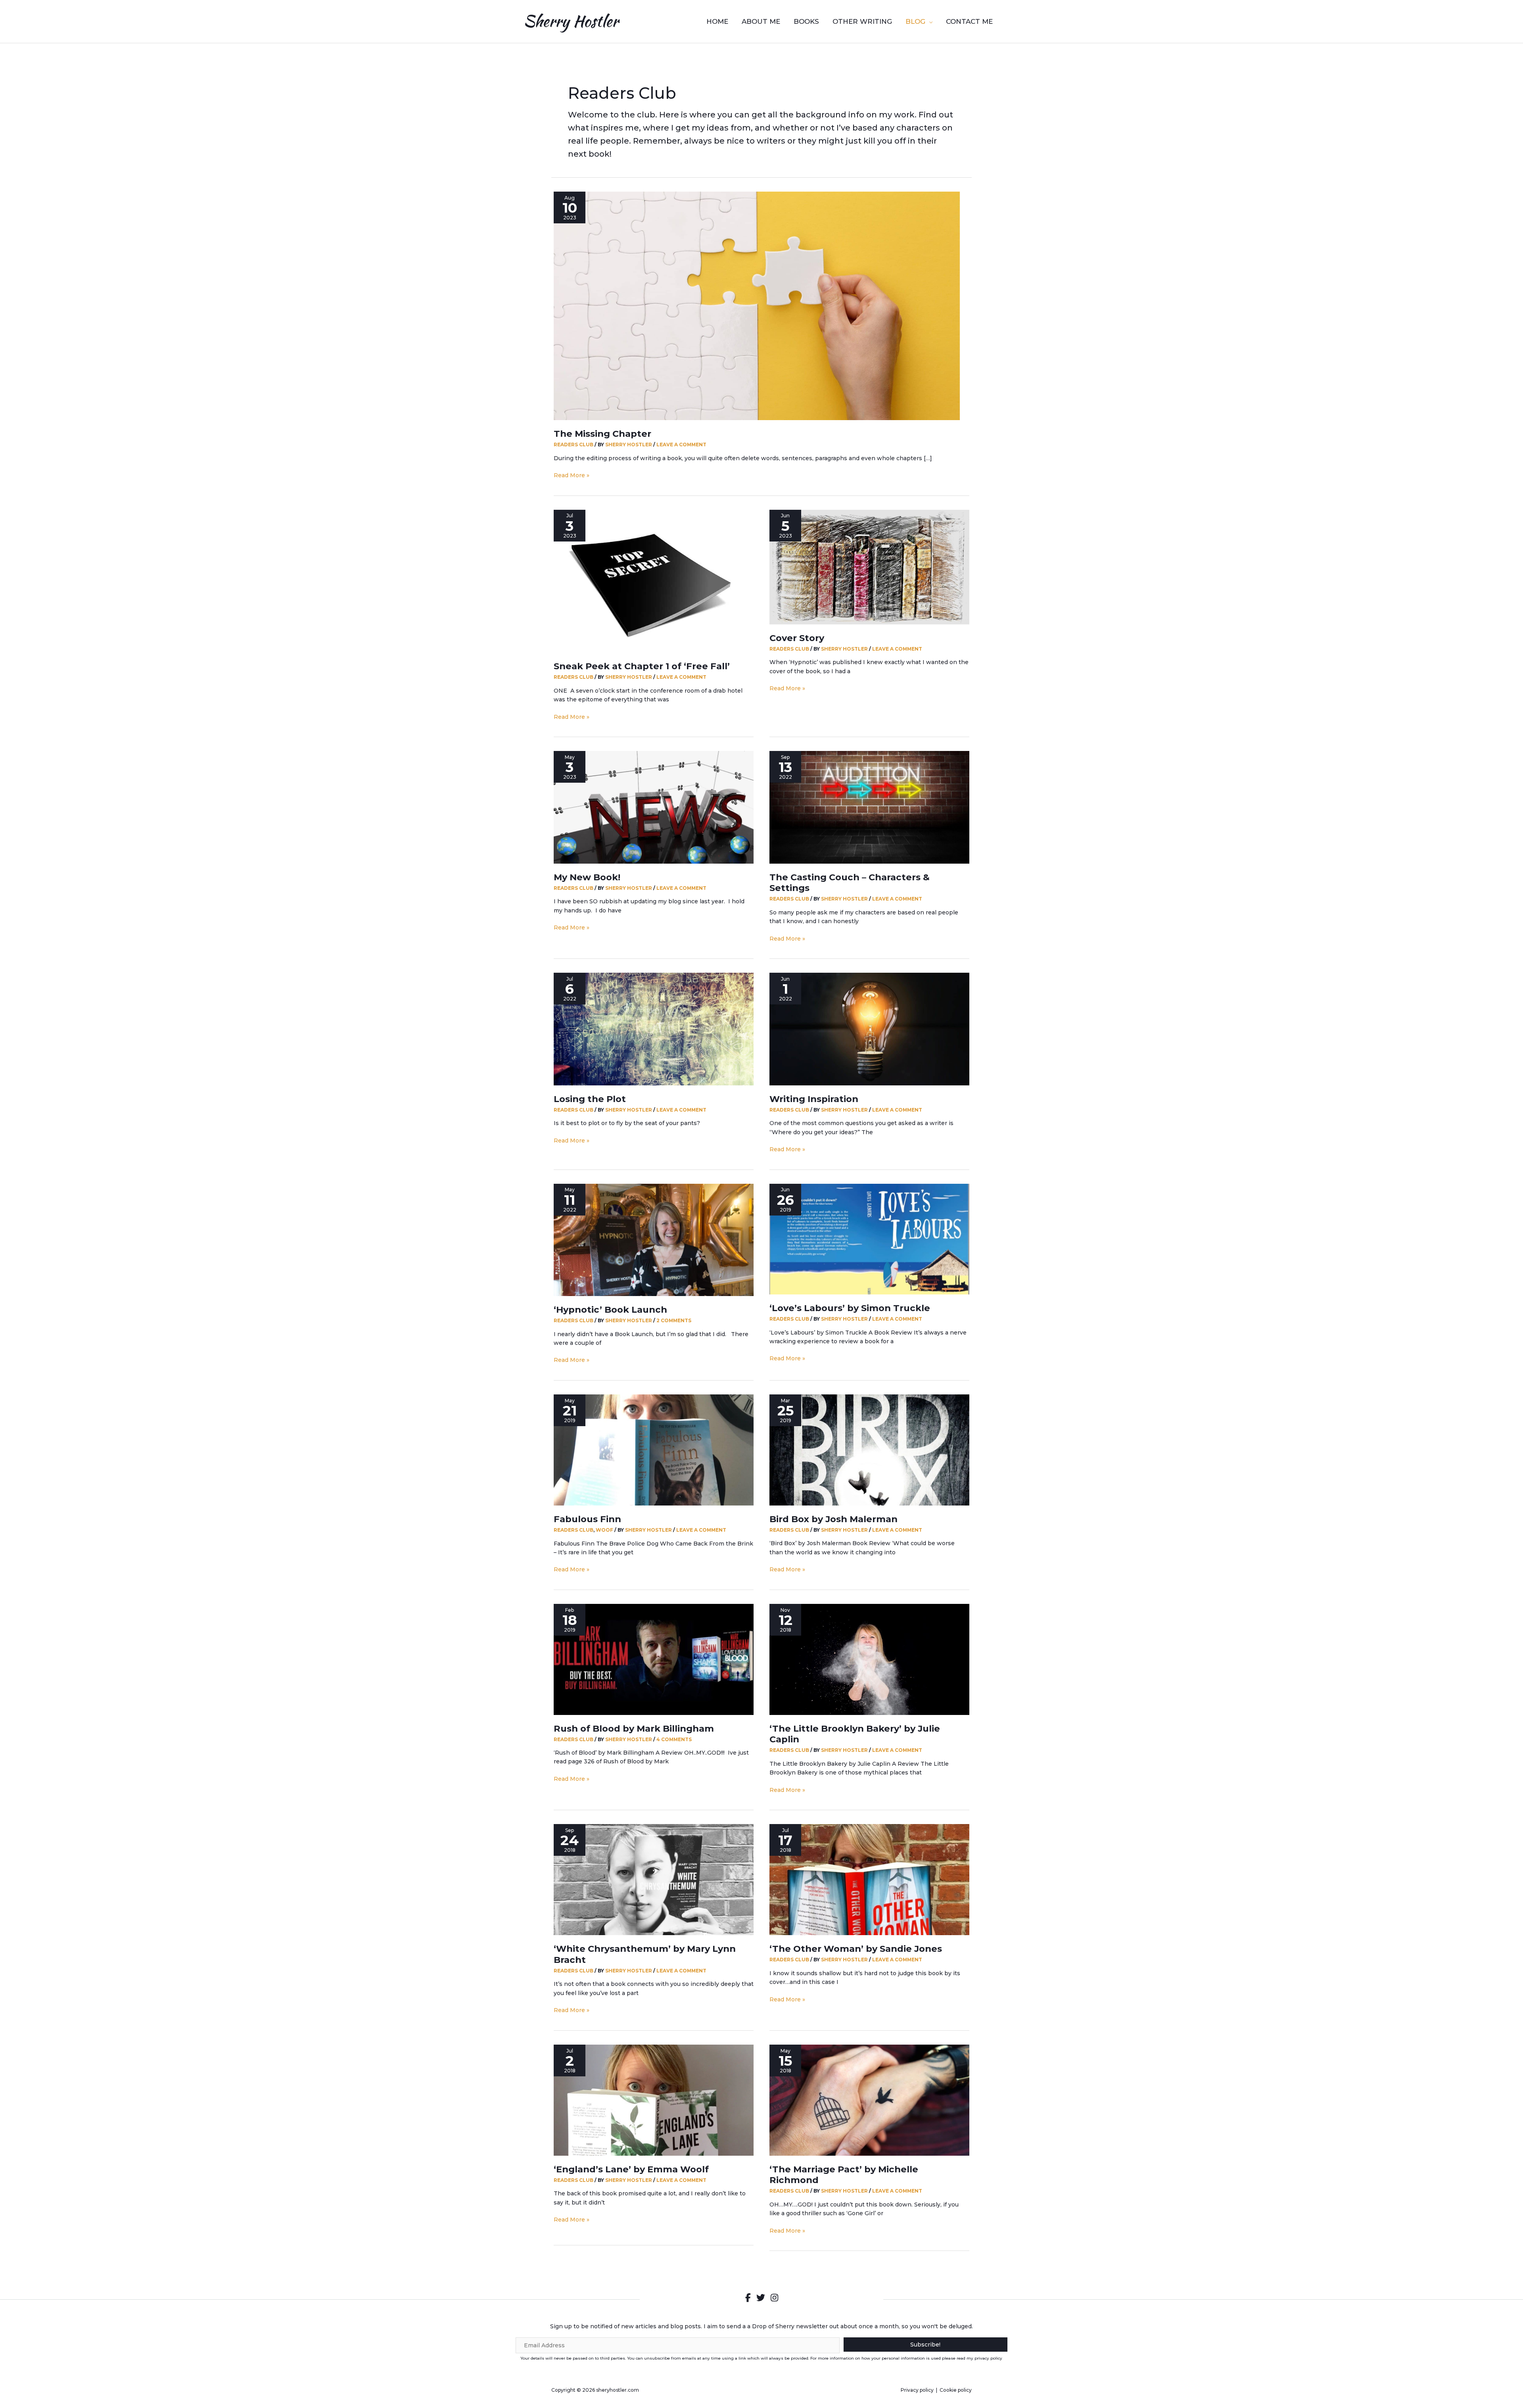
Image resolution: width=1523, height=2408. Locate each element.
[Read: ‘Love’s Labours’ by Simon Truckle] (869, 1239)
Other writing (862, 21)
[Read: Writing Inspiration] (869, 1029)
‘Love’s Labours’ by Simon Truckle (850, 1308)
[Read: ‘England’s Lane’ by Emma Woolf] (654, 2099)
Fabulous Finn (587, 1519)
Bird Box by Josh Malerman (833, 1519)
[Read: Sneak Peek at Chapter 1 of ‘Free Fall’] (654, 581)
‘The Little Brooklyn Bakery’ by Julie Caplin (855, 1734)
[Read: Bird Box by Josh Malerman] (869, 1450)
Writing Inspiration (814, 1099)
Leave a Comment (681, 445)
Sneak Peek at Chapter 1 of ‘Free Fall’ (642, 666)
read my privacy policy (979, 2358)
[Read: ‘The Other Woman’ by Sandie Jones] (869, 1879)
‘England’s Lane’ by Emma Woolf (631, 2169)
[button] (926, 2345)
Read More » (572, 475)
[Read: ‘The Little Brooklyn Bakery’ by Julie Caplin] (869, 1659)
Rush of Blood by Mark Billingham (634, 1728)
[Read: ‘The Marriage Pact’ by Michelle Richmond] (869, 2099)
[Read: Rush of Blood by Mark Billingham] (654, 1659)
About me (761, 21)
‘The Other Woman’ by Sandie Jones (856, 1949)
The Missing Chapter (602, 434)
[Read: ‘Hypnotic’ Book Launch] (654, 1239)
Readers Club (574, 445)
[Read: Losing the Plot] (654, 1029)
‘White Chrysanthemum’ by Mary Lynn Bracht (645, 1954)
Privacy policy (917, 2390)
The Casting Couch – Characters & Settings (850, 883)
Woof (604, 1530)
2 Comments (674, 1320)
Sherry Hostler (571, 21)
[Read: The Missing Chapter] (757, 305)
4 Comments (674, 1739)
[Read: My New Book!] (654, 807)
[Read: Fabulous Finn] (654, 1450)
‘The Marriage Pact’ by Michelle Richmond (844, 2175)
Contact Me (969, 21)
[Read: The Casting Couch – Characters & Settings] (869, 807)
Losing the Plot (590, 1099)
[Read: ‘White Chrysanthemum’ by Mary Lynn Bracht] (654, 1879)
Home (717, 21)
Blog (915, 21)
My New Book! (587, 877)
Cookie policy (956, 2390)
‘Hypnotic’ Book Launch (610, 1310)
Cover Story (797, 638)
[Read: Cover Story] (869, 566)
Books (806, 21)
